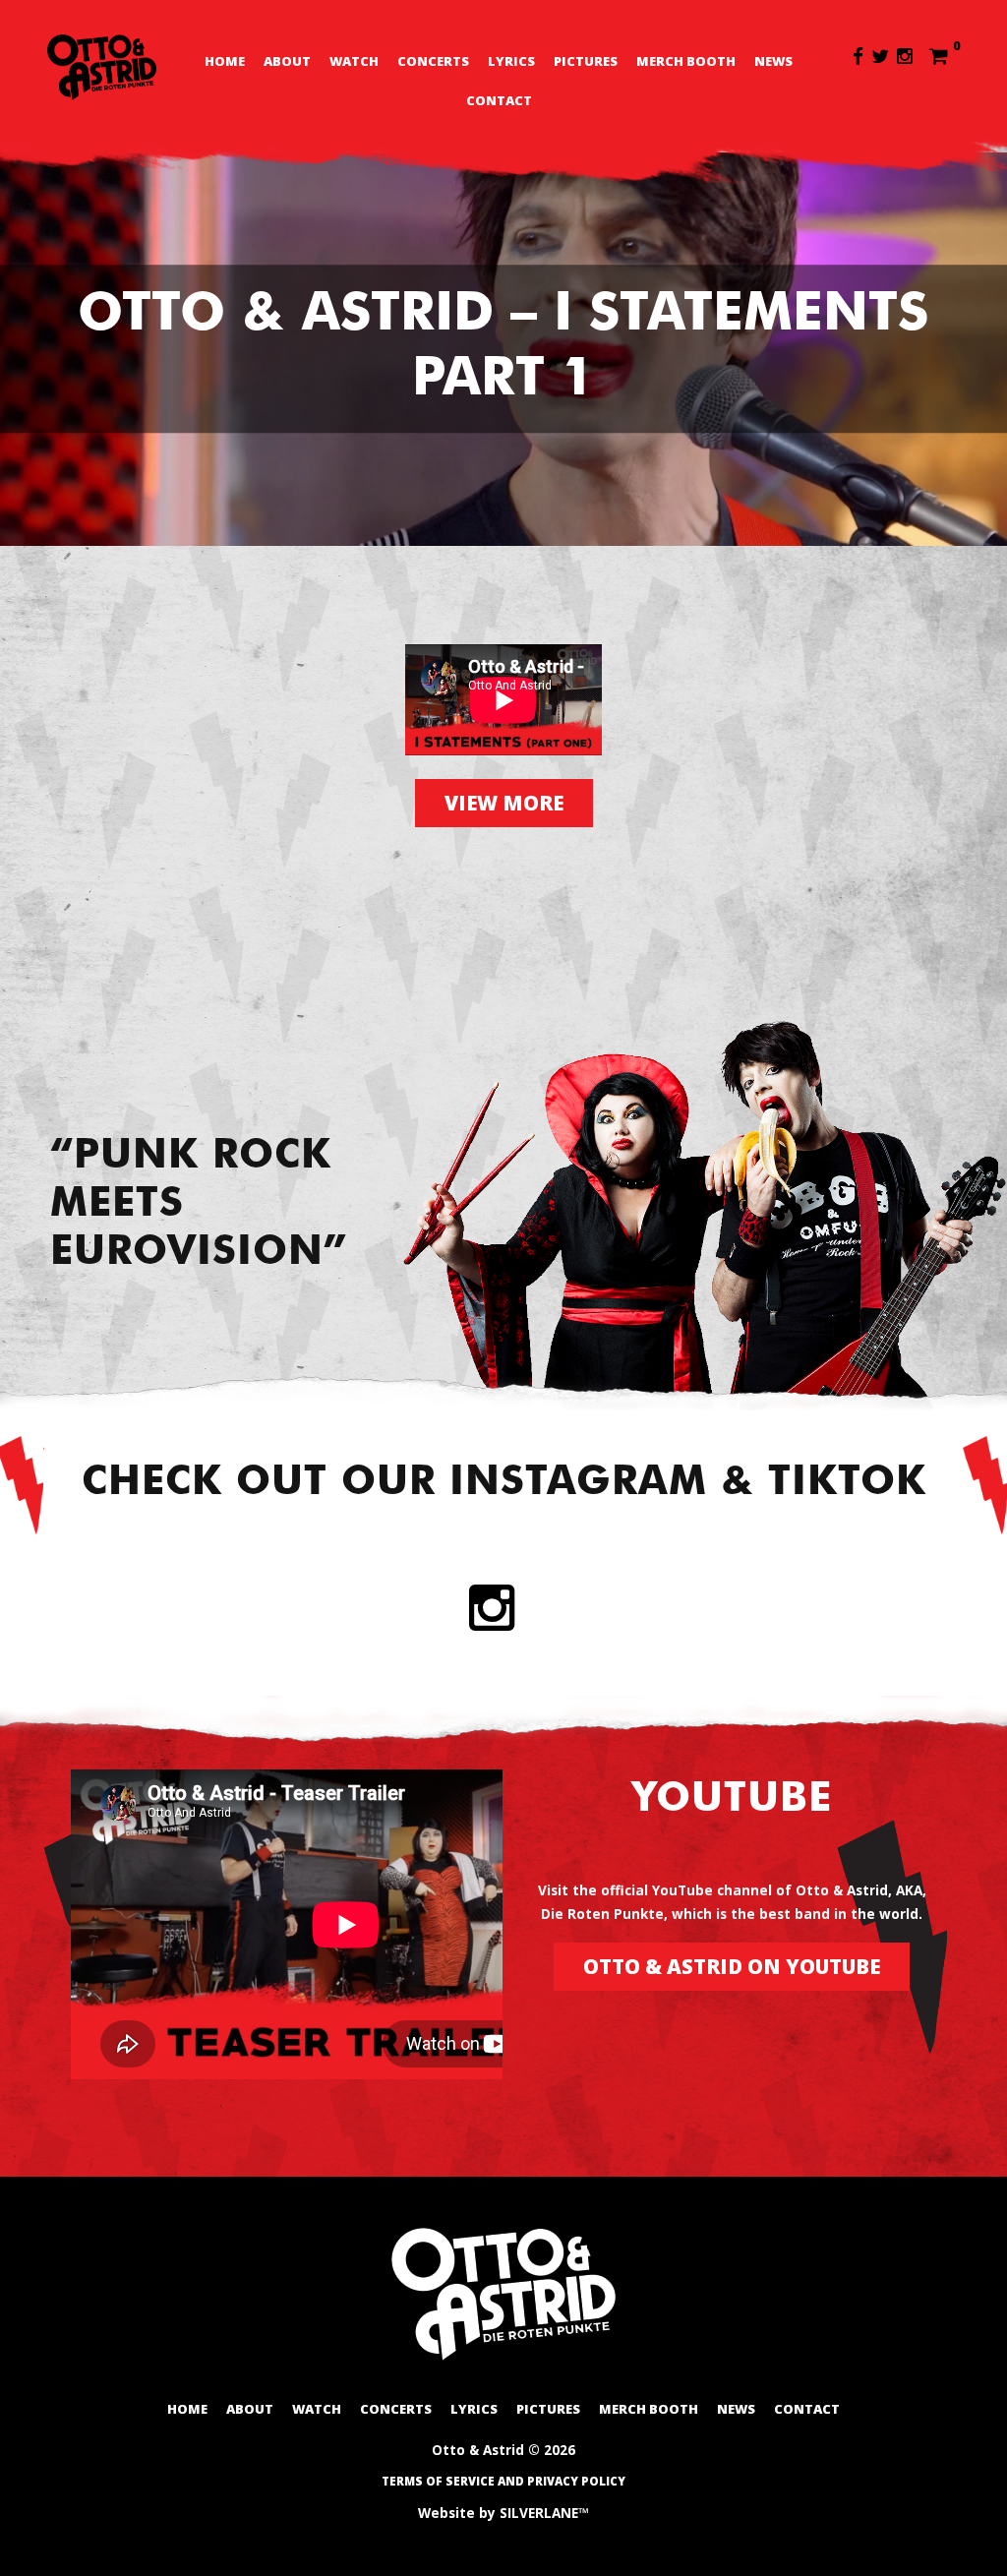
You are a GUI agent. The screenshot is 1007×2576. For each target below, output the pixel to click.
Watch (354, 61)
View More (504, 803)
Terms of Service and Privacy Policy (503, 2481)
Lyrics (511, 61)
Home (225, 61)
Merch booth (686, 61)
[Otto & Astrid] (102, 67)
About (287, 61)
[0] (939, 55)
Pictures (586, 61)
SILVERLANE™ (544, 2513)
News (773, 61)
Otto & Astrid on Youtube (732, 1966)
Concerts (433, 61)
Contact (499, 100)
